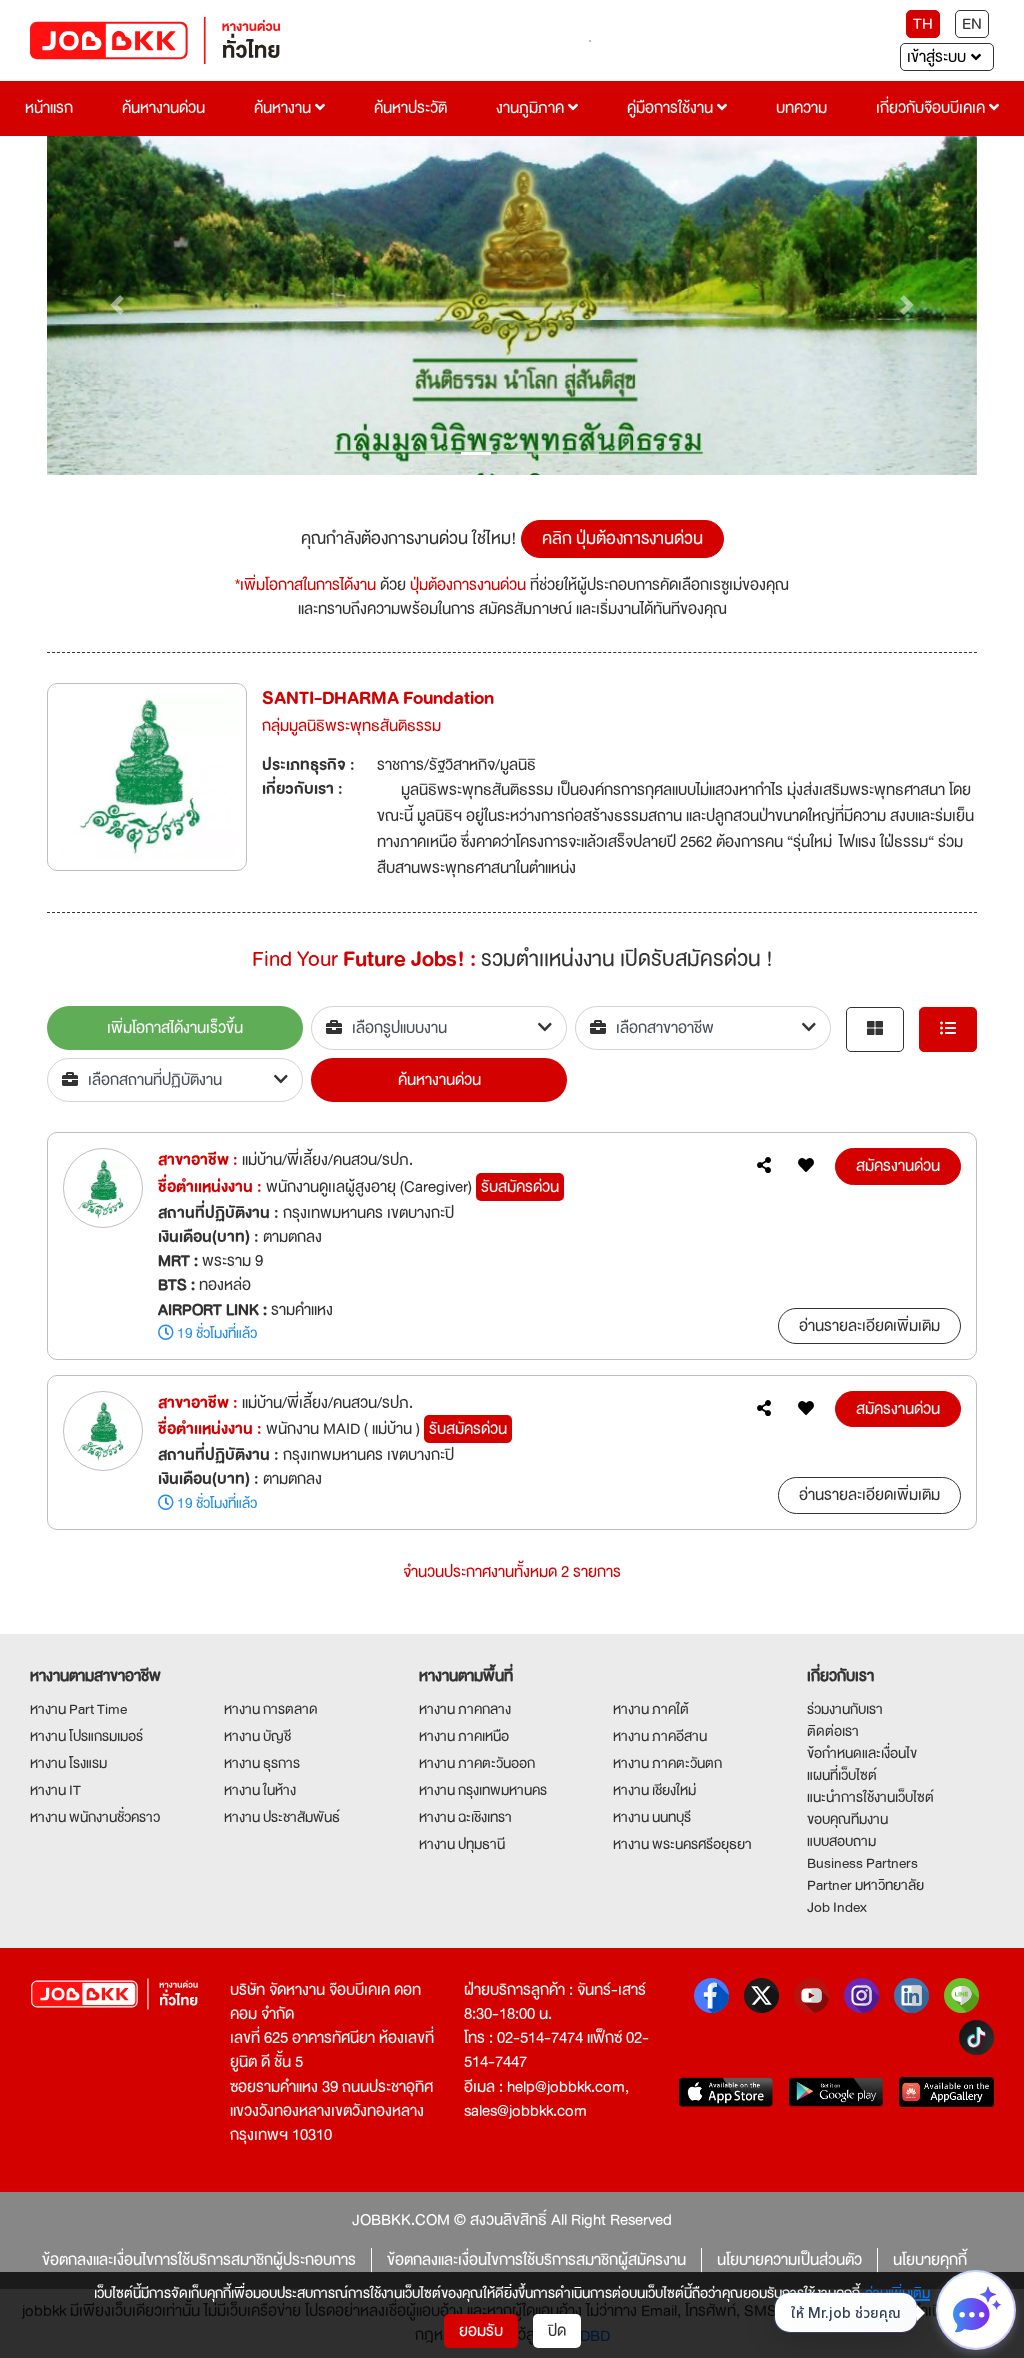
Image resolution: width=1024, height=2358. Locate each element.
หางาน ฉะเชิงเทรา (465, 1817)
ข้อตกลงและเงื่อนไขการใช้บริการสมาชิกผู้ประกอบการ (199, 2260)
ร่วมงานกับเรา (845, 1709)
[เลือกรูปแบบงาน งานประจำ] (439, 1028)
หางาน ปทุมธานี (462, 1844)
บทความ (801, 108)
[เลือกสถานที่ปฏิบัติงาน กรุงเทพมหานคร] (175, 1080)
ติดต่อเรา (833, 1731)
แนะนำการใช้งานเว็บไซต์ (870, 1797)
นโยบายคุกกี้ (930, 2260)
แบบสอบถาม (841, 1841)
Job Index (837, 1907)
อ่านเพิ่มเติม (897, 2293)
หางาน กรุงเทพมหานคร (483, 1790)
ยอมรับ (481, 2331)
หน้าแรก (49, 108)
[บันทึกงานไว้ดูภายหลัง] (806, 1166)
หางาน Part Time (78, 1709)
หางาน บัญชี (257, 1736)
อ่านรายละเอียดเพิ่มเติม (869, 1326)
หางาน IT (55, 1790)
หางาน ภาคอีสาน (660, 1736)
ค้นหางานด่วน (163, 108)
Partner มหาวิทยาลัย (865, 1885)
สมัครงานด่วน (898, 1166)
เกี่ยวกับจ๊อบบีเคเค (932, 108)
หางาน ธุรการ (262, 1763)
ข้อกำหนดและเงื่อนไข (862, 1753)
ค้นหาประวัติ (410, 108)
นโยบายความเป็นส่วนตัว (789, 2260)
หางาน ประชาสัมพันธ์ (282, 1817)
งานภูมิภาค (532, 108)
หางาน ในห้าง (260, 1790)
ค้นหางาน (284, 108)
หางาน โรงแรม (68, 1763)
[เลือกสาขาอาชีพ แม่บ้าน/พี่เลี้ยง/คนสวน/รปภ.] (703, 1028)
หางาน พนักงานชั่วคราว (95, 1817)
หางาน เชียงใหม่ (654, 1790)
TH (923, 24)
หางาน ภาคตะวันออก (477, 1763)
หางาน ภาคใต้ (651, 1709)
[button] (117, 305)
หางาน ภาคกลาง (465, 1709)
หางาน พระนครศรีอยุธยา (682, 1844)
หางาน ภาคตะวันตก (667, 1763)
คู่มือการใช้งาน (672, 108)
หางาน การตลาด (271, 1709)
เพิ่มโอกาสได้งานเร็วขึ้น (175, 1028)
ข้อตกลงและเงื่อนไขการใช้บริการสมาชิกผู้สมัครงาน (536, 2260)
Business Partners (862, 1863)
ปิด (557, 2331)
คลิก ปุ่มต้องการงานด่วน (622, 538)
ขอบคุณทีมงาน (847, 1819)
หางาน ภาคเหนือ (464, 1736)
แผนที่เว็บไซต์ (842, 1775)
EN (972, 24)
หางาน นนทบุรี (652, 1817)
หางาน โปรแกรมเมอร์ (86, 1736)
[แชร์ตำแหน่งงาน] (764, 1166)
